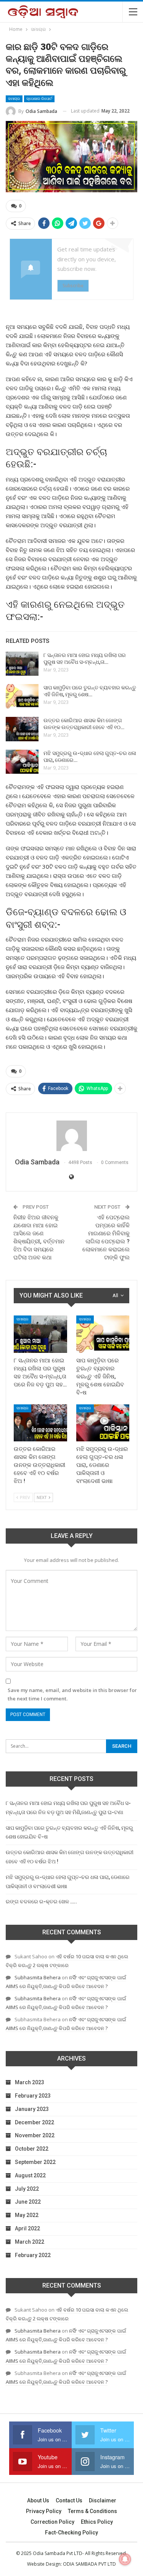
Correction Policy (52, 2522)
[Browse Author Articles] (71, 1136)
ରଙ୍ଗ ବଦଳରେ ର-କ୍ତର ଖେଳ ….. (41, 1901)
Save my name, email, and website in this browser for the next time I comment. (72, 1694)
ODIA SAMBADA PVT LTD (89, 2564)
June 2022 (28, 2202)
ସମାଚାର (14, 99)
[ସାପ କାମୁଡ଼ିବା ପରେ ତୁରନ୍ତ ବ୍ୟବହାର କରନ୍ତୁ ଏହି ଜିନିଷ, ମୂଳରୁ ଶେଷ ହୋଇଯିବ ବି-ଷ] (22, 696)
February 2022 (33, 2255)
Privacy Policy (44, 2511)
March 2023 (30, 2082)
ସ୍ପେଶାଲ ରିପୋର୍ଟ (39, 99)
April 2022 (27, 2228)
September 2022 (35, 2162)
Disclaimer (103, 2500)
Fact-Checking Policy (71, 2533)
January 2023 (32, 2109)
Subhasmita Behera (38, 1977)
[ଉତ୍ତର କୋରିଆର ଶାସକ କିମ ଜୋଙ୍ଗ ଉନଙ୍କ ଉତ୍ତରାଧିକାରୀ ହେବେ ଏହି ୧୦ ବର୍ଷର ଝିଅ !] (22, 729)
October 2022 (32, 2149)
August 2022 (30, 2175)
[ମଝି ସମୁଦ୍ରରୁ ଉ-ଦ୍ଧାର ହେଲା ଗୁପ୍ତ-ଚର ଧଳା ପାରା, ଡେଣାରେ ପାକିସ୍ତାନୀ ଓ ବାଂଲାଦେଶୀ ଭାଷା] (22, 762)
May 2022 (27, 2215)
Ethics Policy (97, 2522)
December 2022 (35, 2122)
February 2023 (33, 2096)
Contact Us (69, 2500)
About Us (38, 2500)
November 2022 (35, 2135)
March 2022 (30, 2242)
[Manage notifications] (125, 2559)
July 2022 (27, 2189)
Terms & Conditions (92, 2511)
